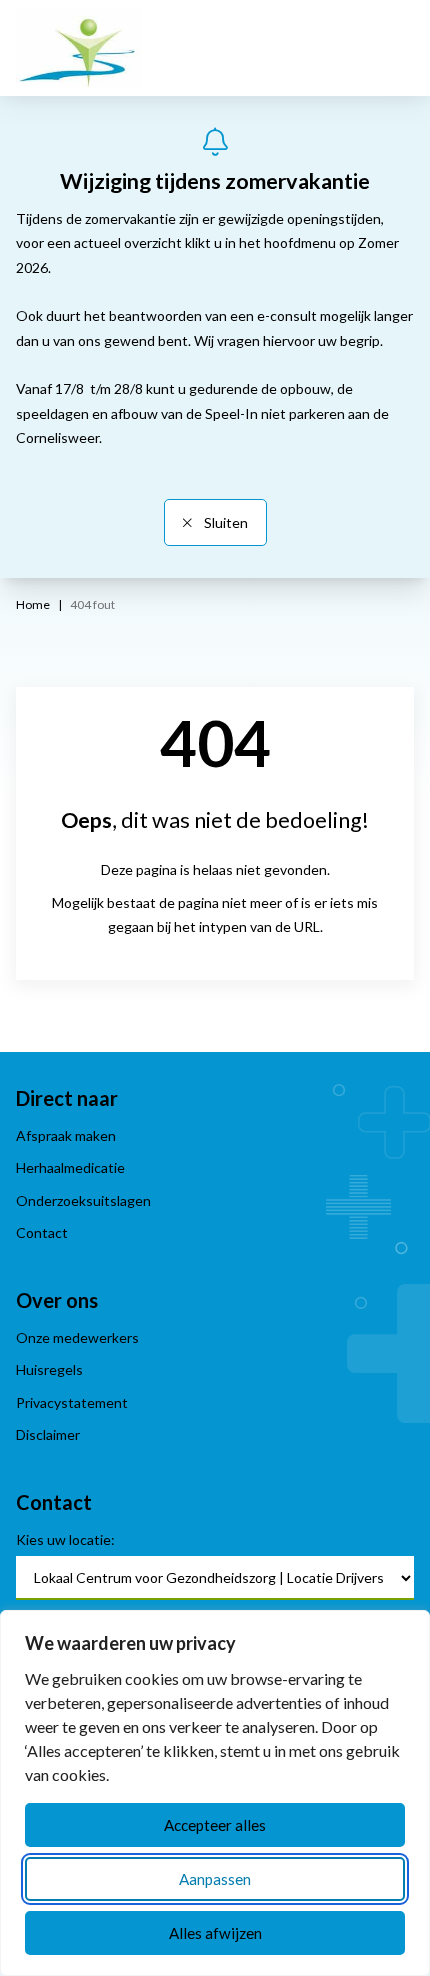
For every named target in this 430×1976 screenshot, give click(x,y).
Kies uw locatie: (65, 1539)
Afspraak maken (66, 1135)
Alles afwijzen (215, 1933)
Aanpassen (215, 1879)
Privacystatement (72, 1402)
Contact (42, 1232)
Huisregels (49, 1369)
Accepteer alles (215, 1825)
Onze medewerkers (77, 1337)
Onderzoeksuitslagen (83, 1200)
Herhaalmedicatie (70, 1167)
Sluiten (224, 522)
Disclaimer (48, 1434)
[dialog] (215, 1793)
